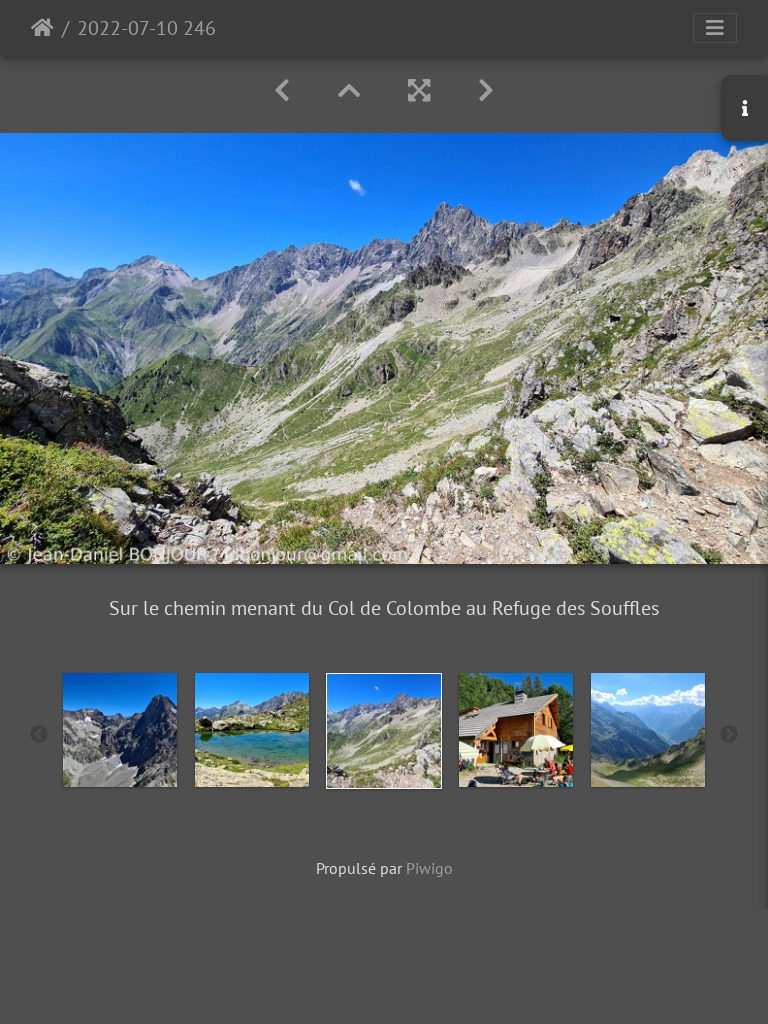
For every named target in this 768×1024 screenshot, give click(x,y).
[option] (120, 730)
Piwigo (429, 868)
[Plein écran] (419, 90)
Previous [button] (39, 735)
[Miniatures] (349, 90)
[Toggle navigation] (715, 28)
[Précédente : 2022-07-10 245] (282, 90)
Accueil (42, 28)
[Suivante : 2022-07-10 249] (486, 90)
